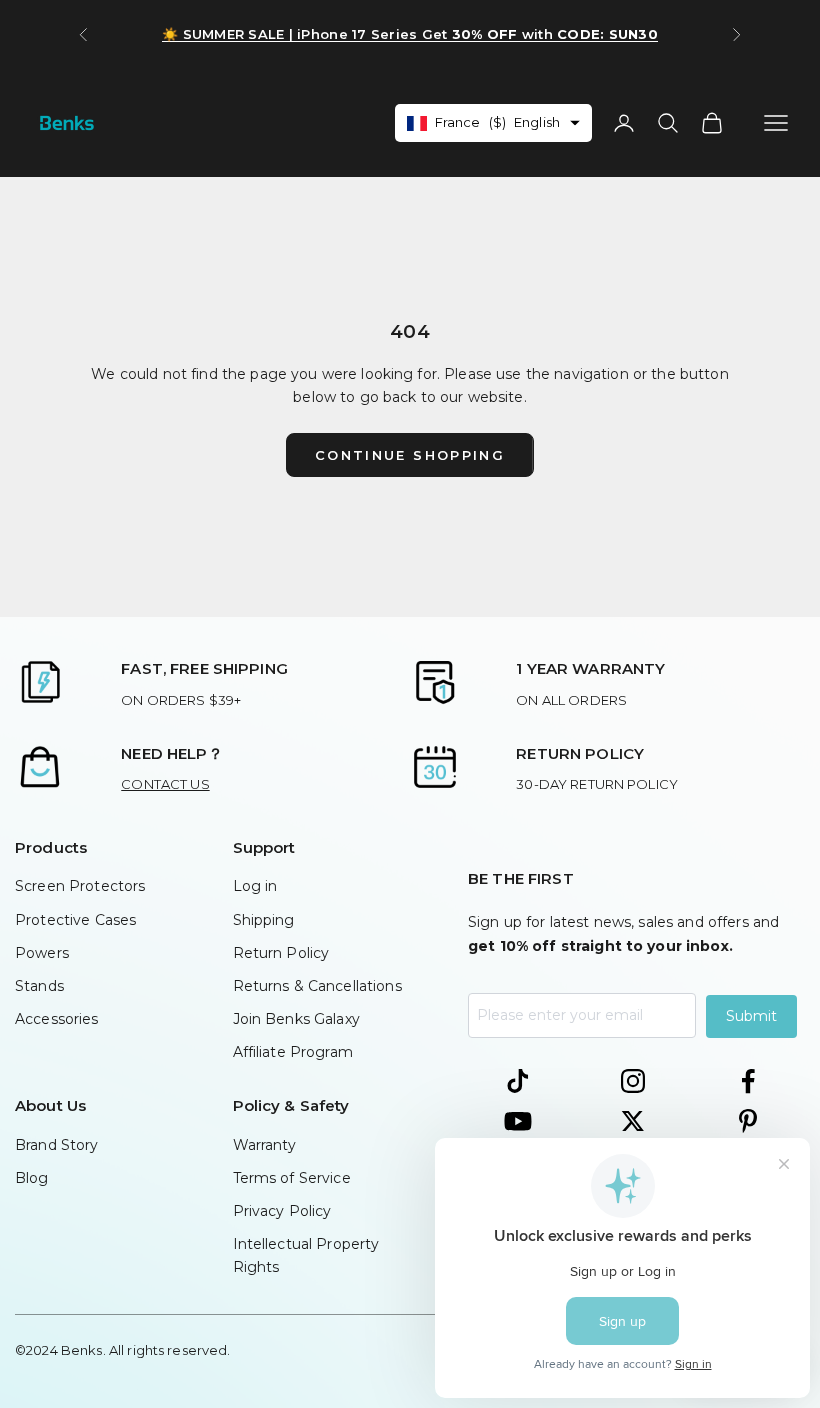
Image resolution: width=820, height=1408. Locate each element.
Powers (42, 953)
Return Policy (281, 953)
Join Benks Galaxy (296, 1019)
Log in (255, 886)
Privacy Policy (282, 1211)
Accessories (57, 1019)
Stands (39, 986)
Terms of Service (292, 1178)
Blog (32, 1178)
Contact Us (165, 784)
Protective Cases (75, 920)
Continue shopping (410, 455)
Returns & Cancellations (317, 986)
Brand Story (57, 1145)
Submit (751, 1016)
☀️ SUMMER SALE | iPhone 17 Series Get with (410, 34)
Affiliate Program (293, 1052)
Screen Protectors (80, 886)
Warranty (265, 1145)
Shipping (264, 920)
